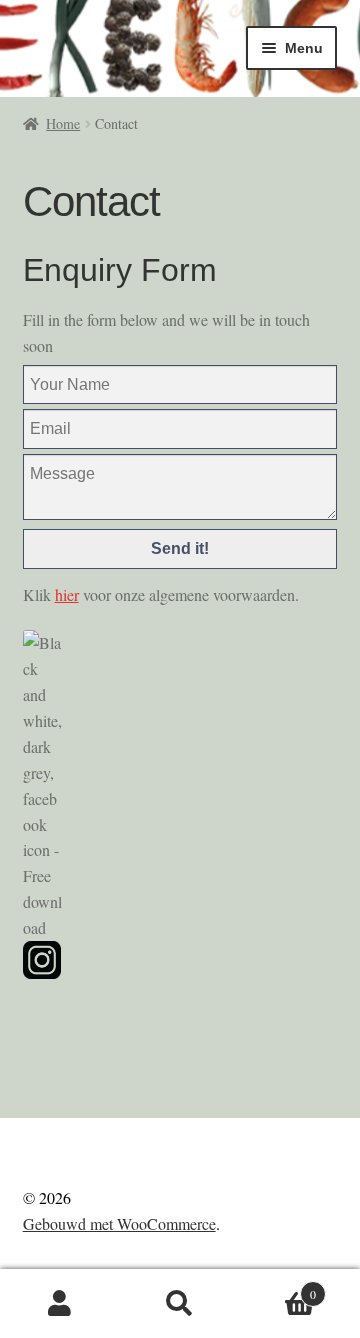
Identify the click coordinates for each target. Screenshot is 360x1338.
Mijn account (60, 1304)
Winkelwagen (278, 1287)
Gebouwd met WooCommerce (119, 1223)
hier (67, 594)
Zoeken (180, 1304)
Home (63, 123)
